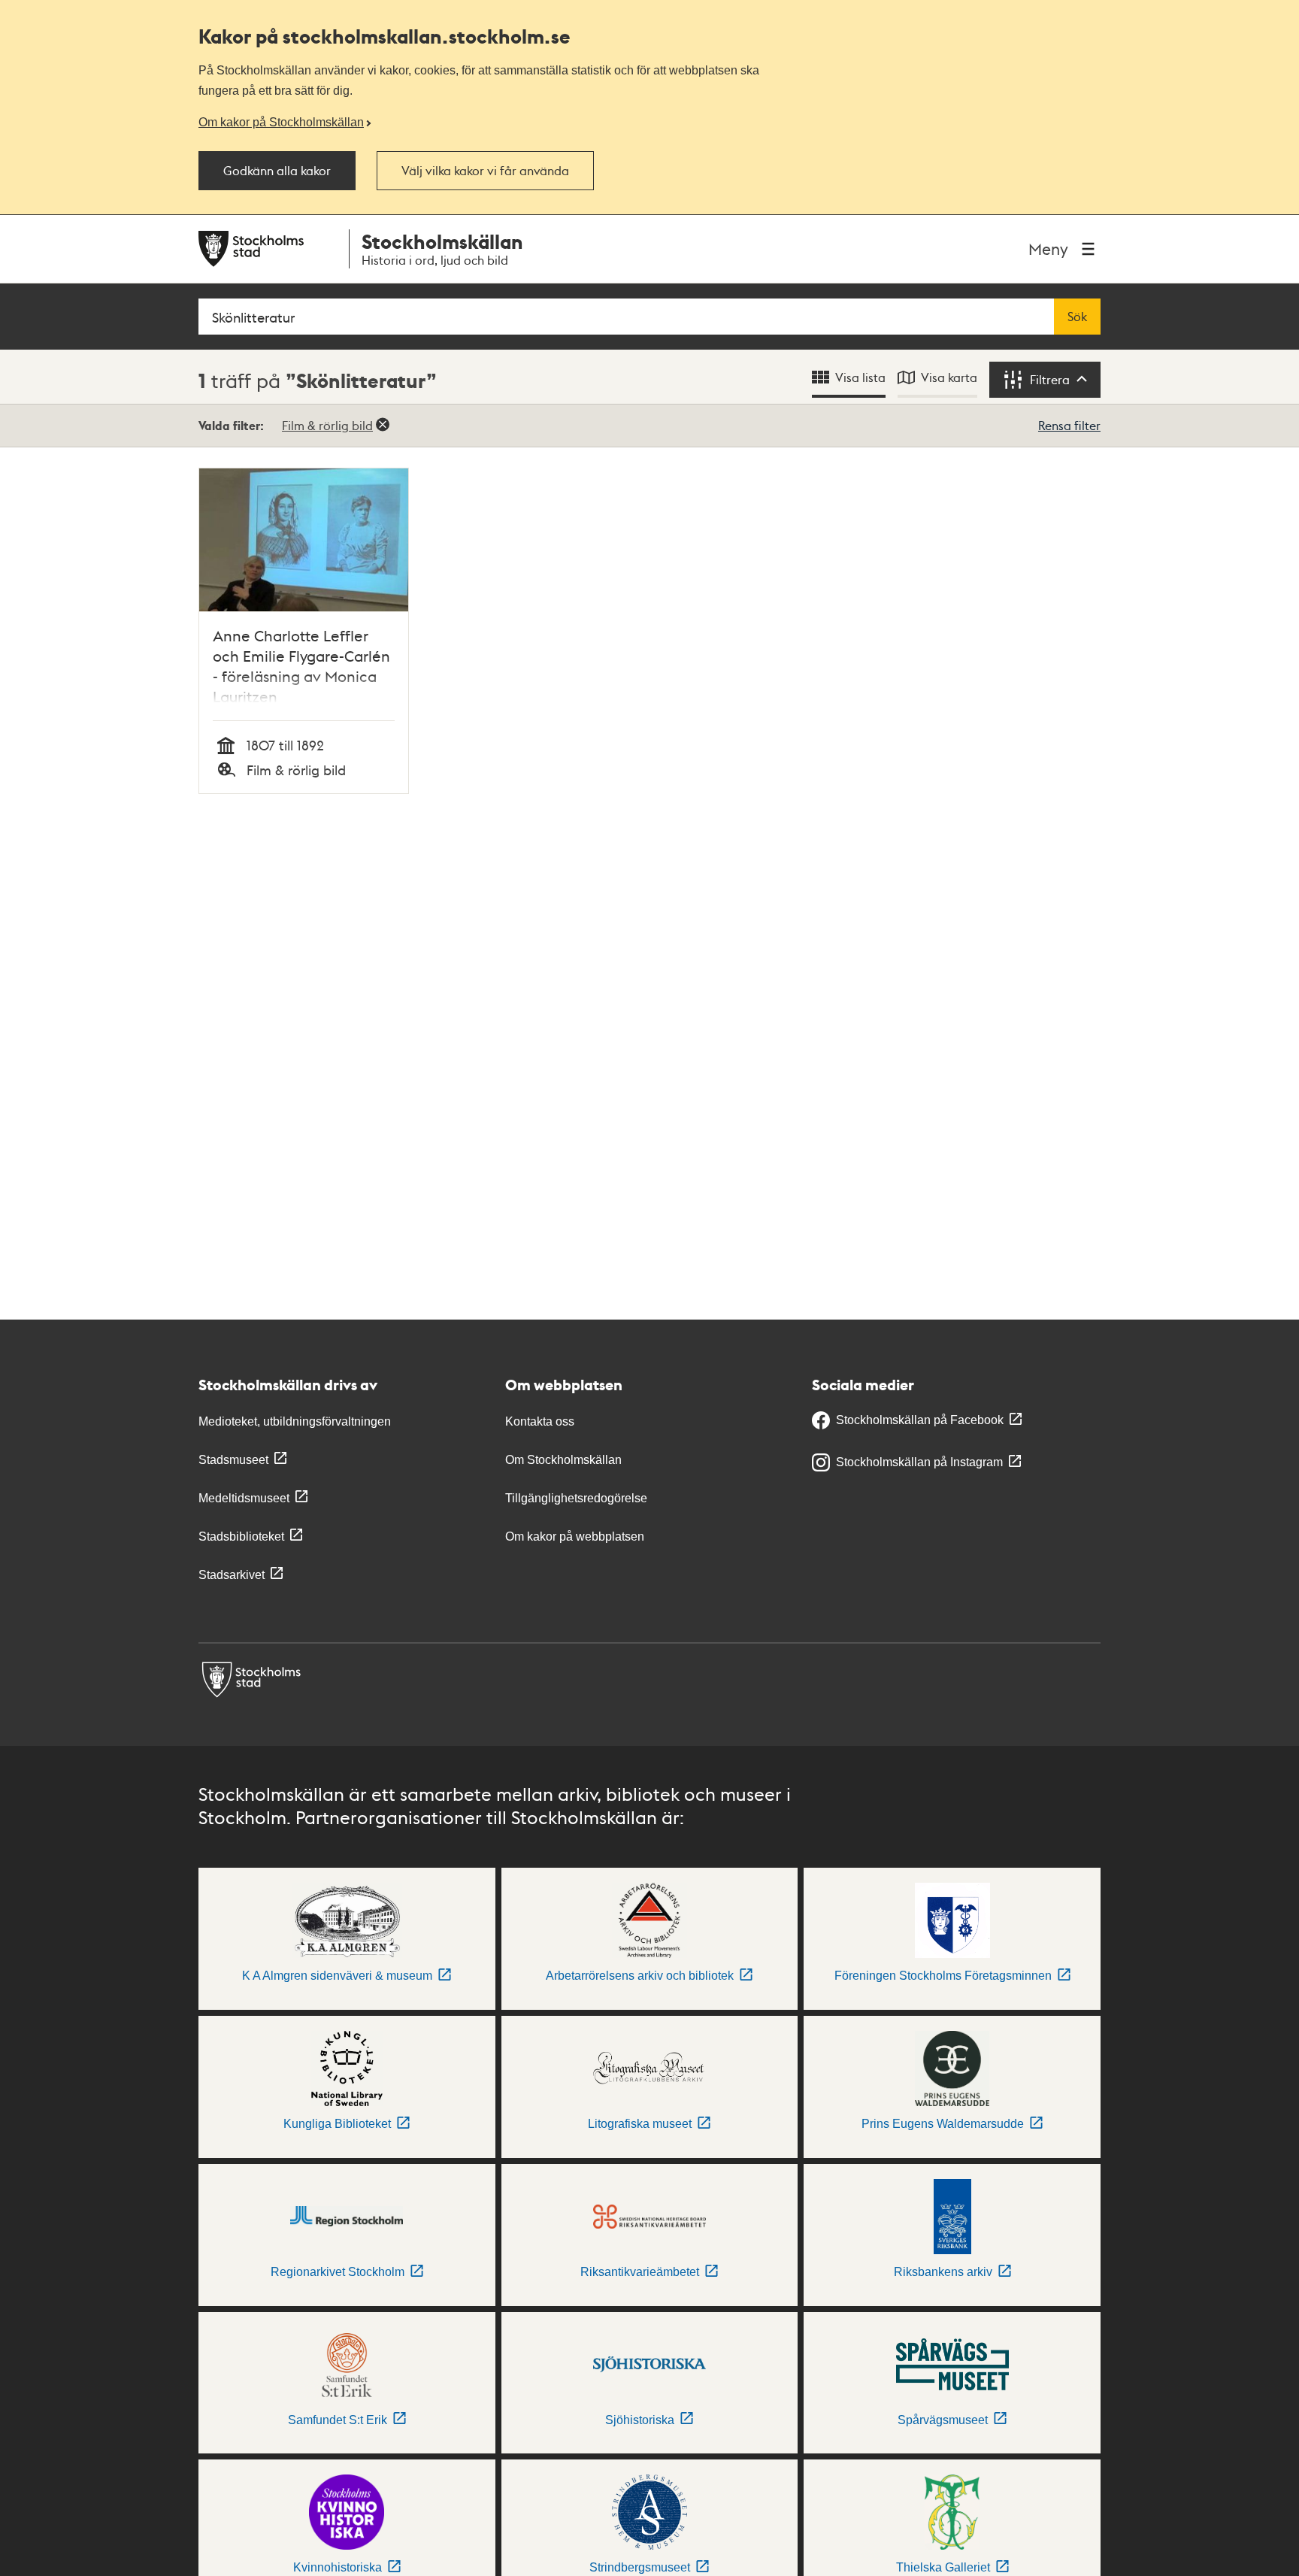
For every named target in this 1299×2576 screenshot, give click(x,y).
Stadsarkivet (232, 1575)
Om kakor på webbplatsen (575, 1537)
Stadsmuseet (233, 1460)
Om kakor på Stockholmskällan (281, 122)
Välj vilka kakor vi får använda (485, 171)
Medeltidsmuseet (244, 1498)
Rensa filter (1069, 425)
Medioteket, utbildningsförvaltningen (295, 1421)
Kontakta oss (540, 1421)
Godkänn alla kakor (277, 171)
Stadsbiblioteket (241, 1537)
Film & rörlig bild (327, 425)
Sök (1077, 317)
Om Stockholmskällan (563, 1460)
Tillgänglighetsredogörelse (576, 1498)
